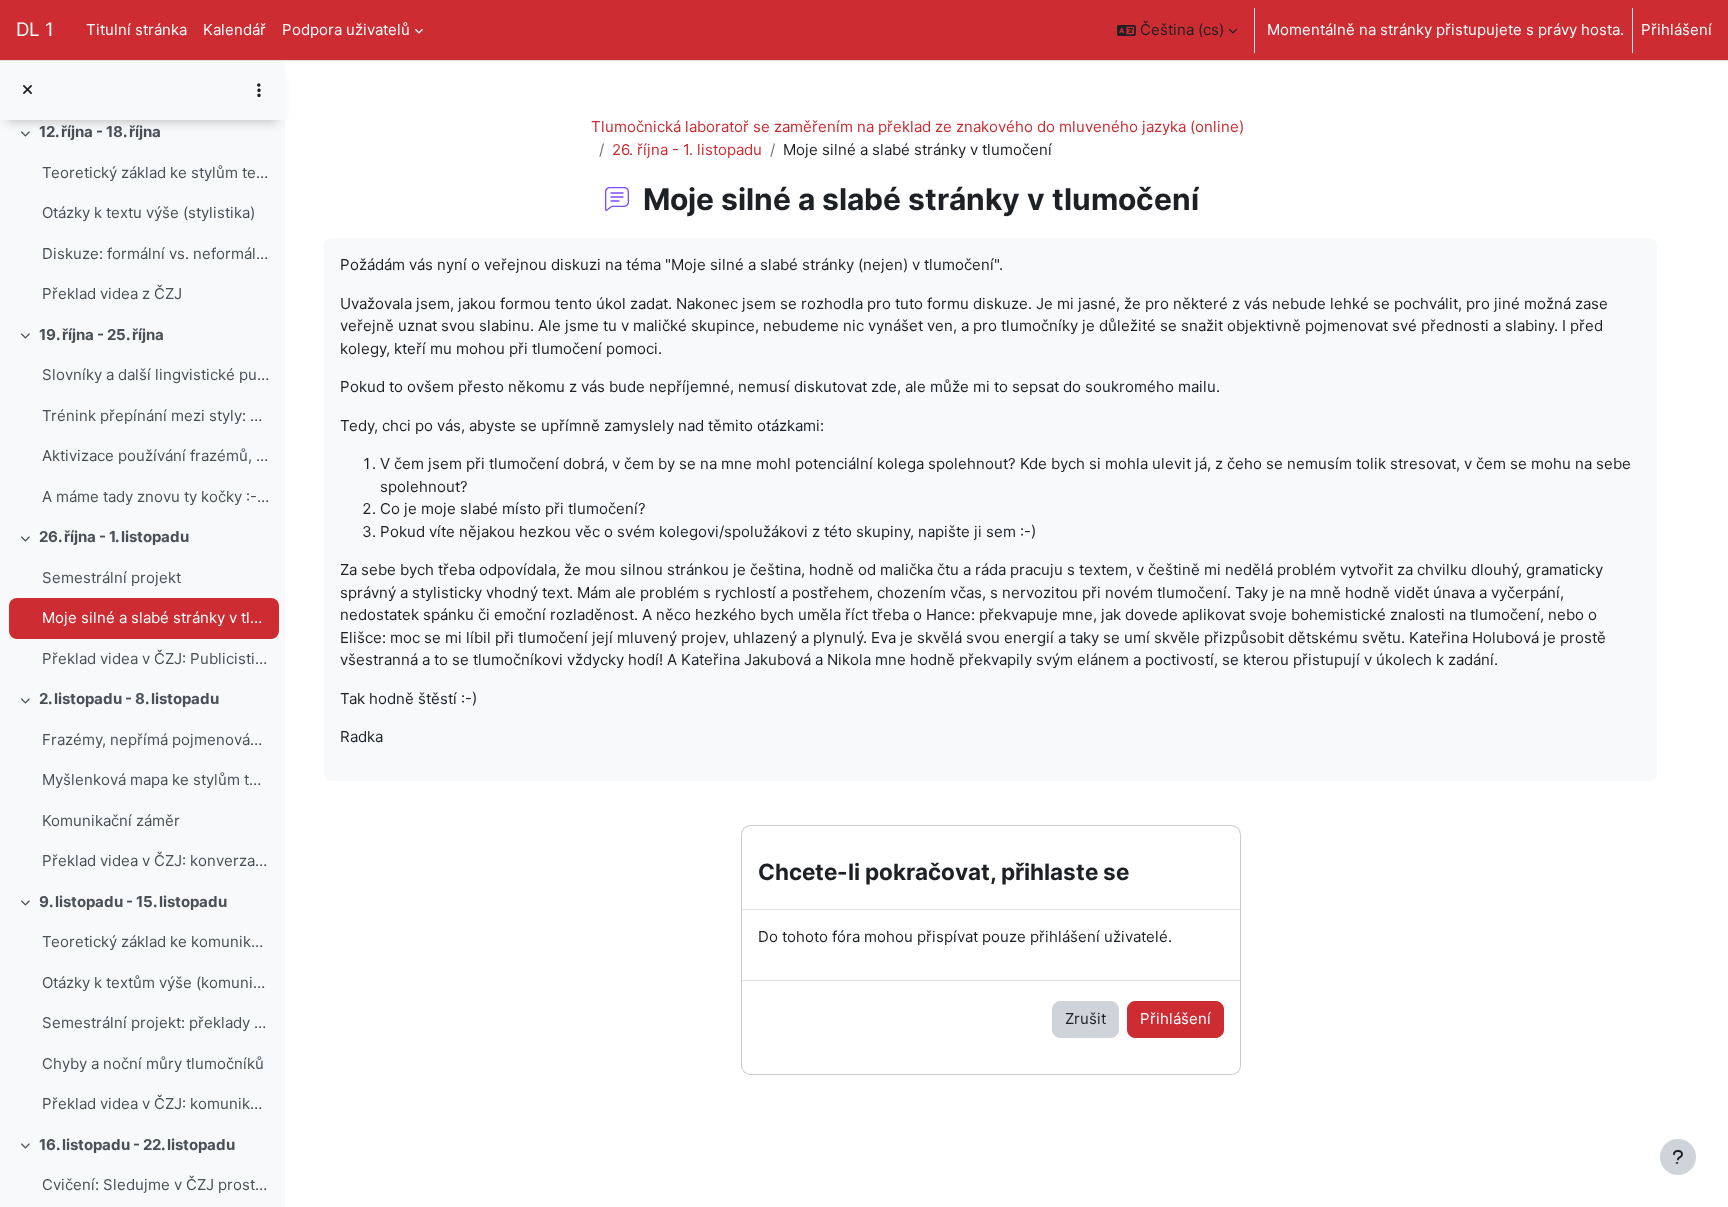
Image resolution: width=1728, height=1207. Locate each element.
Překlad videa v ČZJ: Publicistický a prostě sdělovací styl (155, 658)
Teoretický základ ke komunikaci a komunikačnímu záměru (155, 941)
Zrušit (1085, 1018)
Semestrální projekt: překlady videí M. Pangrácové (155, 1022)
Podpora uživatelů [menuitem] (346, 29)
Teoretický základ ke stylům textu (155, 172)
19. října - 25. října (101, 334)
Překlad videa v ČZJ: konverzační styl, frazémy (155, 860)
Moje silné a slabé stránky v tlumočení (155, 617)
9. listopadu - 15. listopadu (133, 901)
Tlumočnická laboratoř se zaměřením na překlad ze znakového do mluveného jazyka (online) (917, 126)
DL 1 (35, 29)
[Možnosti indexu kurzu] (259, 90)
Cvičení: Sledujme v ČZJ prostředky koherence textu (155, 1184)
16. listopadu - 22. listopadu (137, 1144)
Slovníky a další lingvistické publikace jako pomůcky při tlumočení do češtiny (155, 374)
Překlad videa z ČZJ (112, 293)
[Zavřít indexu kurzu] (27, 90)
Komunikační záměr (111, 820)
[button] (1177, 30)
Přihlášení (1676, 29)
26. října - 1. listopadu (114, 536)
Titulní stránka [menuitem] (136, 29)
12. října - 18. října (100, 131)
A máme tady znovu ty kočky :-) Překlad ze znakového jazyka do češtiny (155, 496)
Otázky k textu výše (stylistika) (148, 212)
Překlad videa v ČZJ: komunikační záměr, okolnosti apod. (155, 1103)
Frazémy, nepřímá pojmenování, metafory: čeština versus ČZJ (155, 739)
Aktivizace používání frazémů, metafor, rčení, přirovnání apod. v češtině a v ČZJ (155, 455)
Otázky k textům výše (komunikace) (155, 982)
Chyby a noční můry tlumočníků (153, 1063)
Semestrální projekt (111, 577)
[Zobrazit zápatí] (1678, 1157)
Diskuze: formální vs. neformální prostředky (155, 253)
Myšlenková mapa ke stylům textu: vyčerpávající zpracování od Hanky (155, 779)
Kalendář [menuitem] (234, 29)
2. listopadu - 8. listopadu (129, 698)
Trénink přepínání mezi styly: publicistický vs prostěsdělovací (155, 415)
